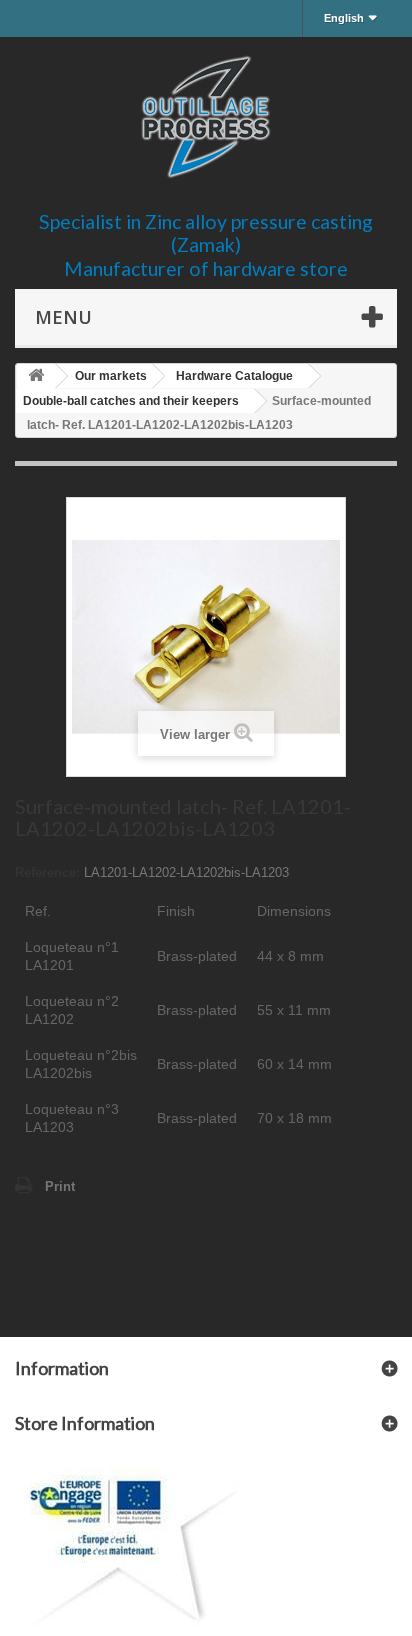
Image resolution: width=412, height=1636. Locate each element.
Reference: (47, 872)
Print (60, 1186)
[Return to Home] (36, 376)
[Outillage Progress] (206, 117)
